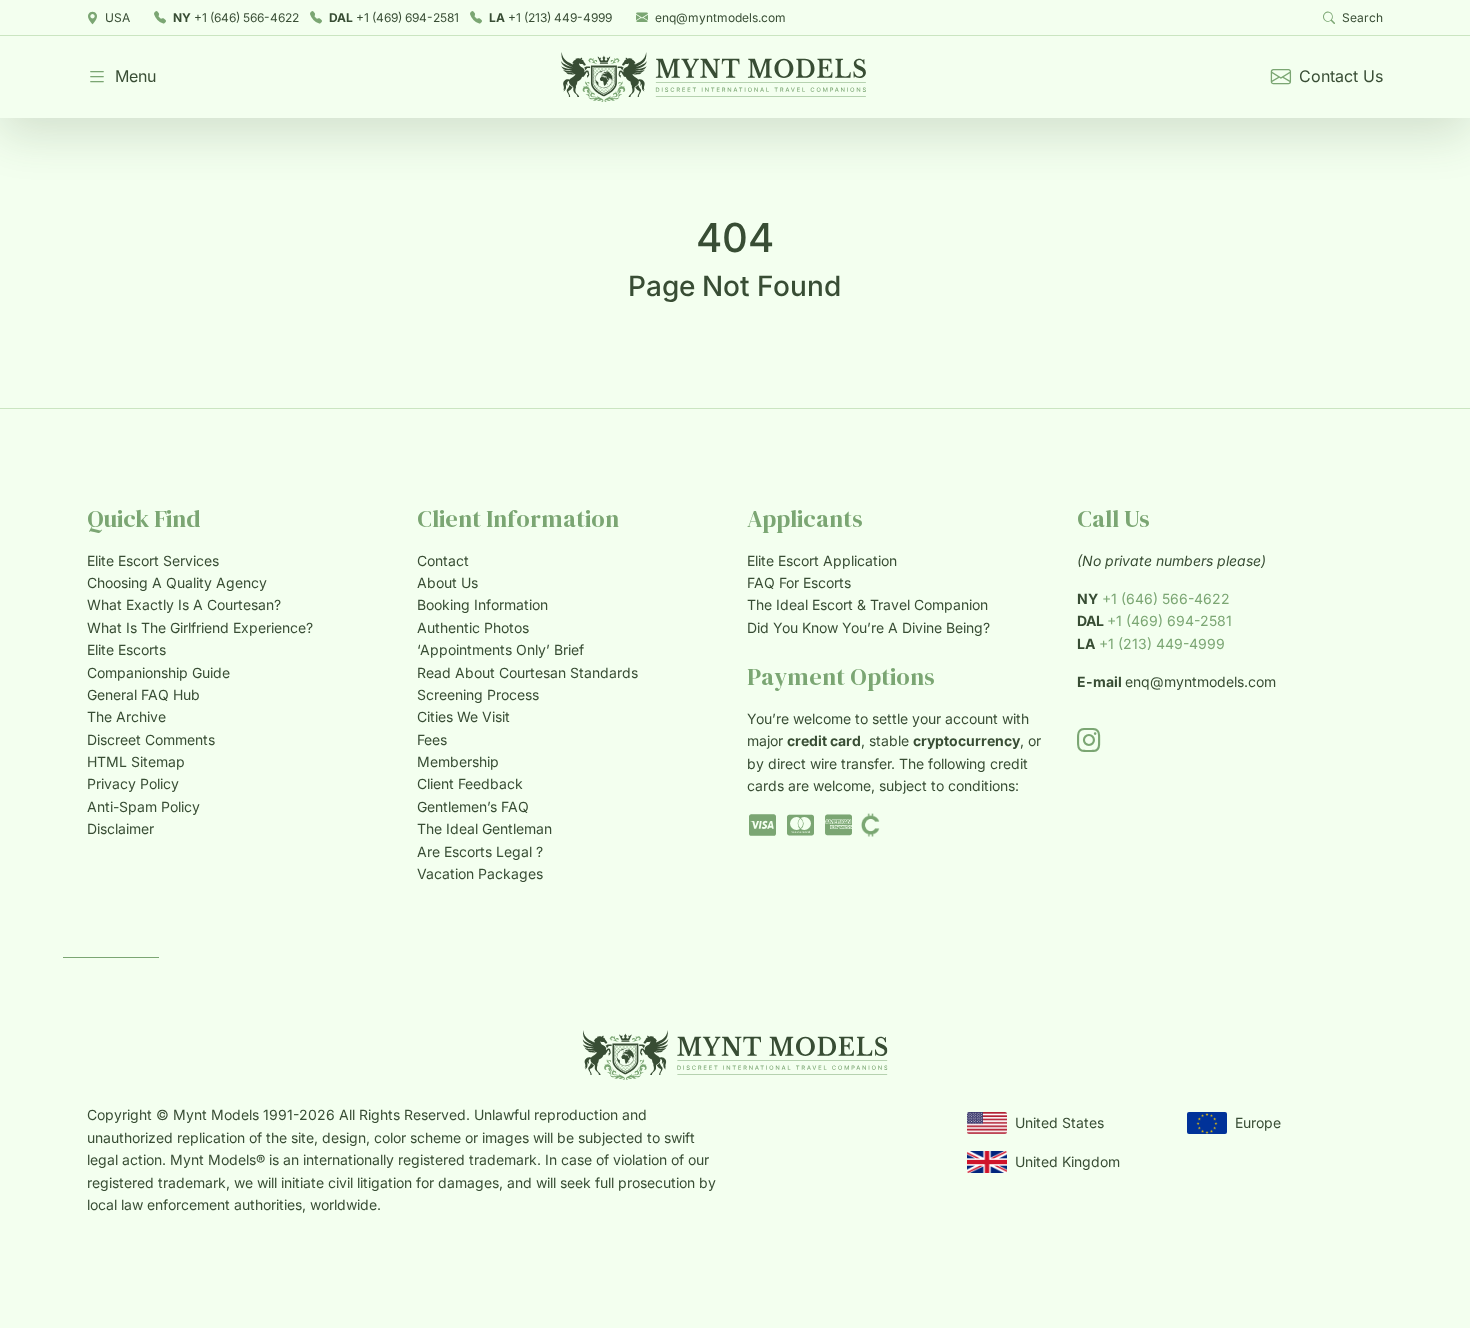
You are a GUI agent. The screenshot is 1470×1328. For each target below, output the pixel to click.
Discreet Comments (151, 739)
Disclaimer (120, 828)
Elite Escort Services (153, 560)
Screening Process (478, 694)
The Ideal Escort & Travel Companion (867, 604)
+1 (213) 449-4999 (550, 17)
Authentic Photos (473, 627)
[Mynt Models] (713, 77)
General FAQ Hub (143, 694)
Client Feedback (470, 783)
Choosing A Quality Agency (177, 582)
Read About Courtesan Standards (527, 672)
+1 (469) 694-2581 (394, 17)
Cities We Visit (463, 716)
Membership (458, 761)
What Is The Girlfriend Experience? (200, 627)
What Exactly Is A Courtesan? (184, 604)
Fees (432, 739)
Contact (443, 560)
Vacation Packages (480, 873)
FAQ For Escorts (799, 582)
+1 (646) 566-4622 (236, 17)
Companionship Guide (158, 672)
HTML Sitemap (136, 761)
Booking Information (482, 604)
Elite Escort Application (822, 560)
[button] (121, 77)
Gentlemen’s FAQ (473, 806)
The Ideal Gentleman (484, 828)
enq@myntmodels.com (720, 17)
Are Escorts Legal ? (480, 851)
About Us (447, 582)
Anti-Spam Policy (143, 806)
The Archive (126, 716)
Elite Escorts (126, 649)
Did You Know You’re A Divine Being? (868, 627)
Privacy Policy (133, 783)
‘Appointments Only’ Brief (500, 649)
